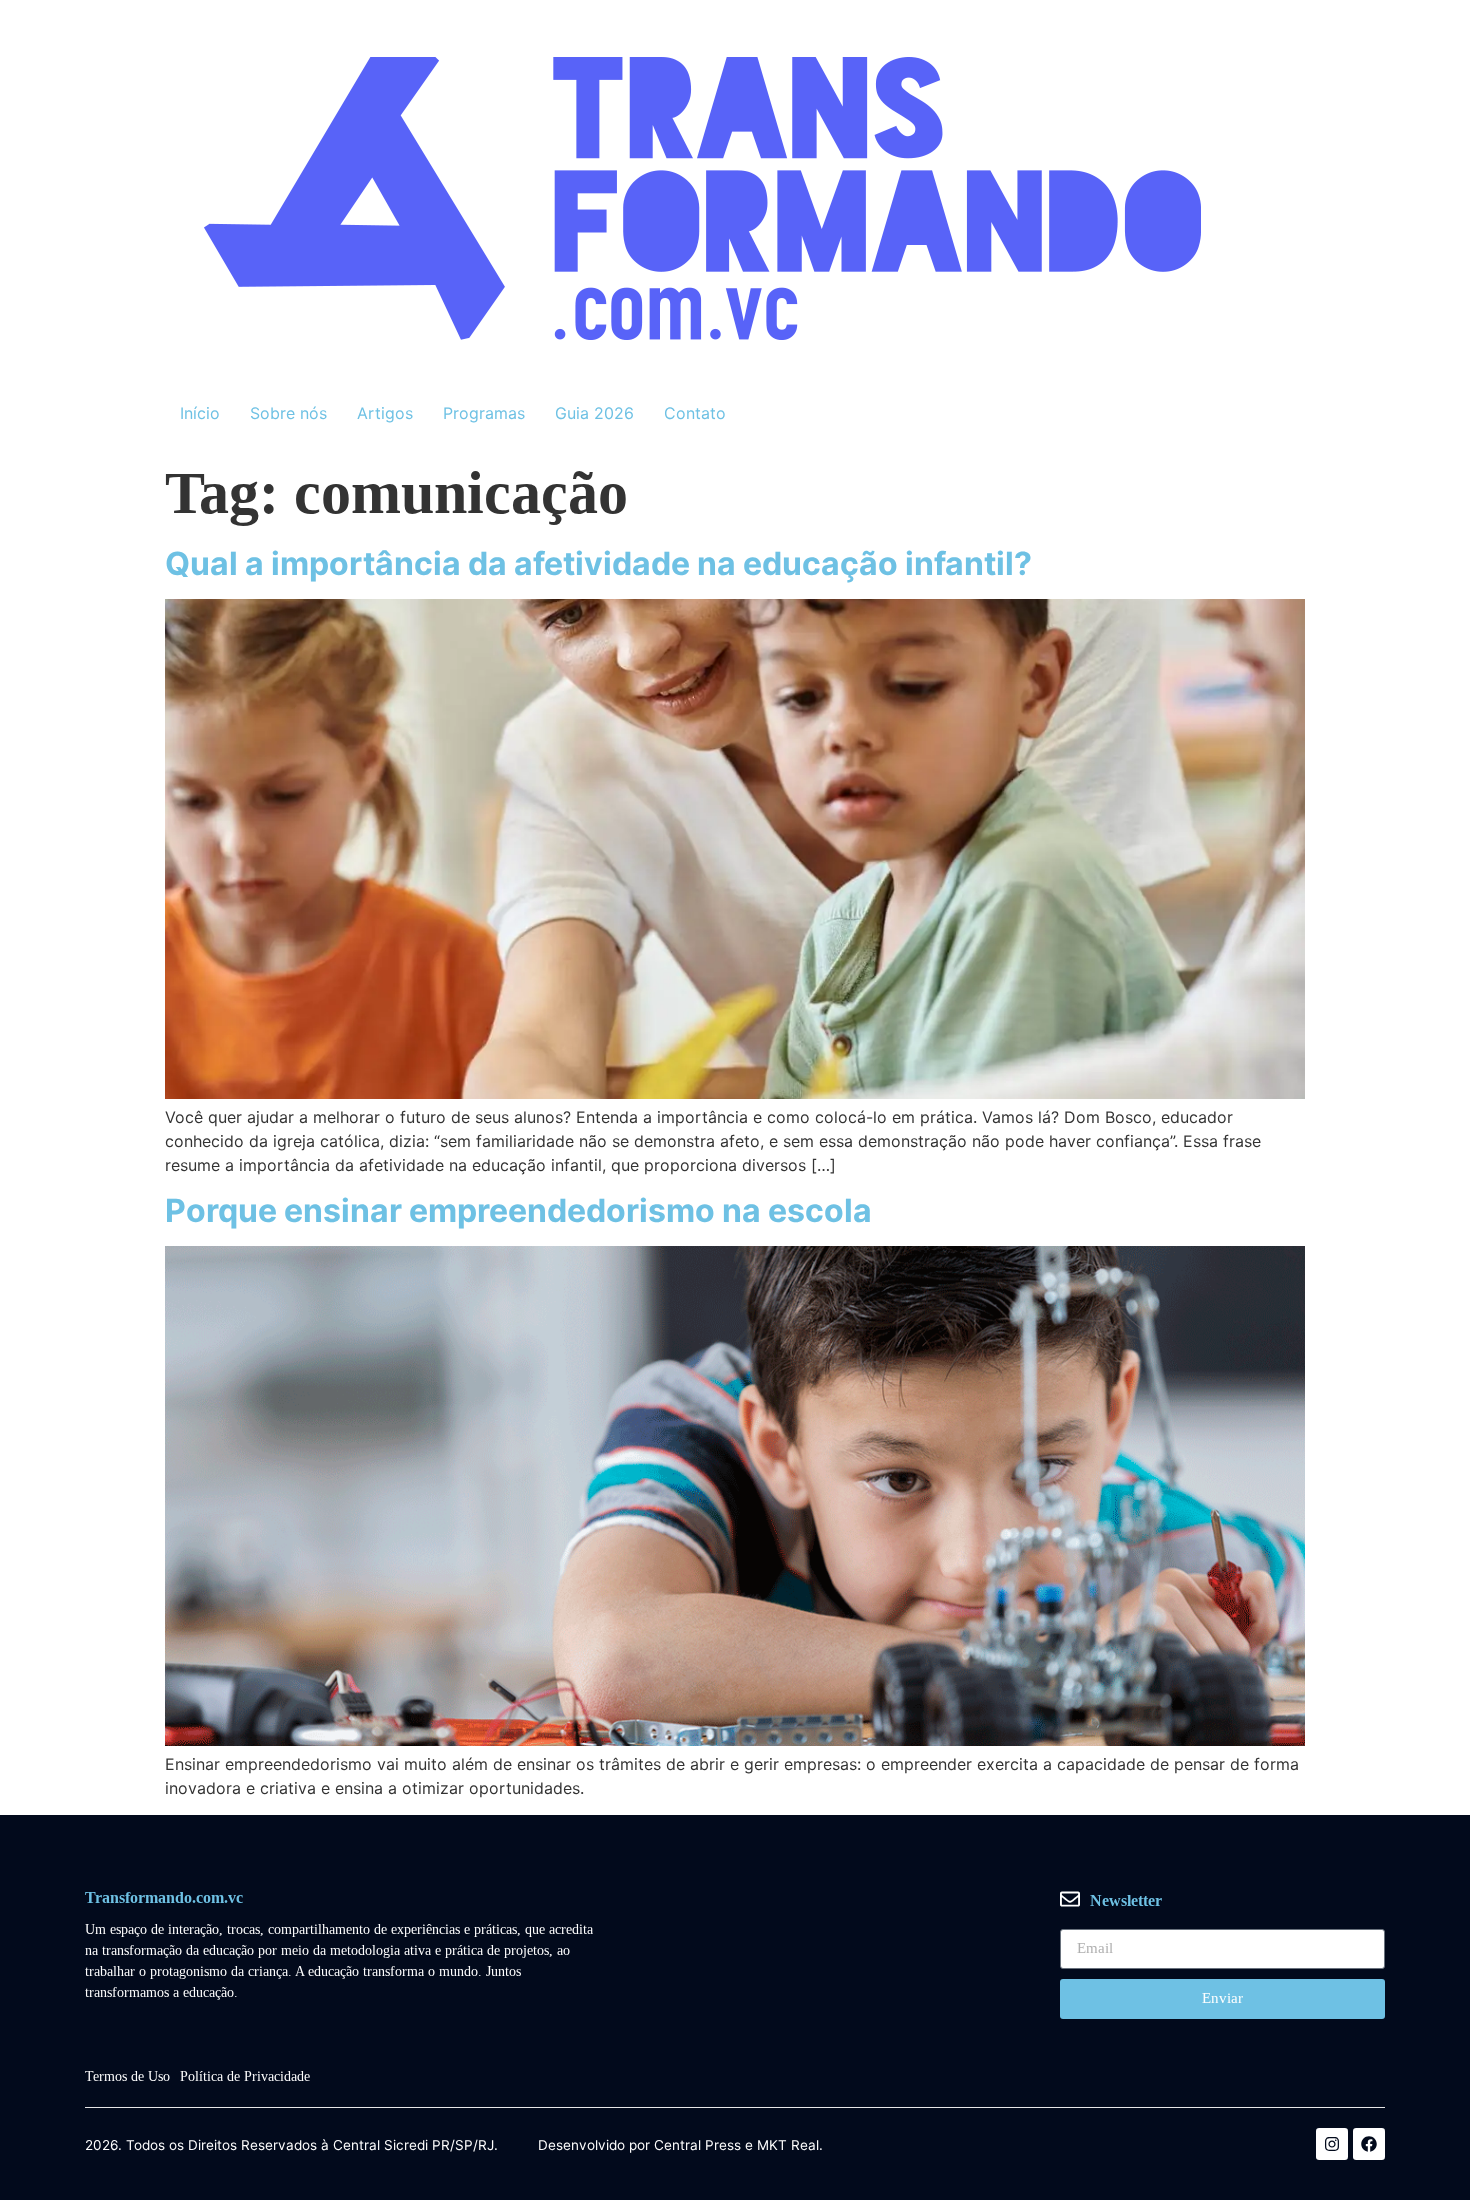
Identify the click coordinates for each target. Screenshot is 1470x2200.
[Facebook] (1369, 2144)
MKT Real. (790, 2146)
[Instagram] (1332, 2144)
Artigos (385, 413)
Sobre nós (288, 413)
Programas (484, 413)
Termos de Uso (127, 2076)
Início (200, 413)
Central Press (697, 2146)
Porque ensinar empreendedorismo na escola (518, 1210)
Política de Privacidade (245, 2076)
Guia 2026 (594, 413)
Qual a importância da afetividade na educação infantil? (598, 563)
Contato (695, 413)
